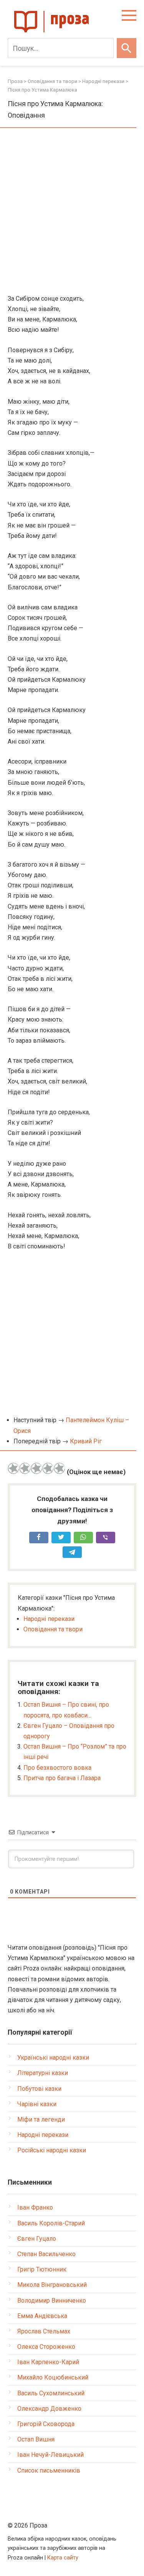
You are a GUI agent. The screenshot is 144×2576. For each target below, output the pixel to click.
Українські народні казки (53, 2058)
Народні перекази (49, 1619)
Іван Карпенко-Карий (48, 2362)
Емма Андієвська (42, 2316)
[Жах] (13, 1468)
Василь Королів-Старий (51, 2223)
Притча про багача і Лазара (62, 1778)
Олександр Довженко (49, 2409)
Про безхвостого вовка (57, 1768)
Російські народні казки (52, 2150)
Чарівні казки (37, 2104)
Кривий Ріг (86, 1441)
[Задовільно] (36, 1468)
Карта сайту (63, 2558)
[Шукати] (127, 48)
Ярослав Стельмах (44, 2331)
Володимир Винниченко (52, 2301)
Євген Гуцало (37, 2239)
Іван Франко (35, 2207)
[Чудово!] (60, 1468)
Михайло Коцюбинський (53, 2377)
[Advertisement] (72, 212)
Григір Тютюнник (42, 2269)
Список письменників (49, 2470)
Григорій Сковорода (46, 2424)
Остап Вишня (36, 2439)
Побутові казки (39, 2089)
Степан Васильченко (46, 2254)
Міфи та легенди (41, 2119)
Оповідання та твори (53, 1629)
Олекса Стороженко (46, 2347)
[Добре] (48, 1468)
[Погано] (25, 1468)
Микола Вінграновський (52, 2285)
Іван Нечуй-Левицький (50, 2455)
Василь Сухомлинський (51, 2393)
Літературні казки (43, 2073)
